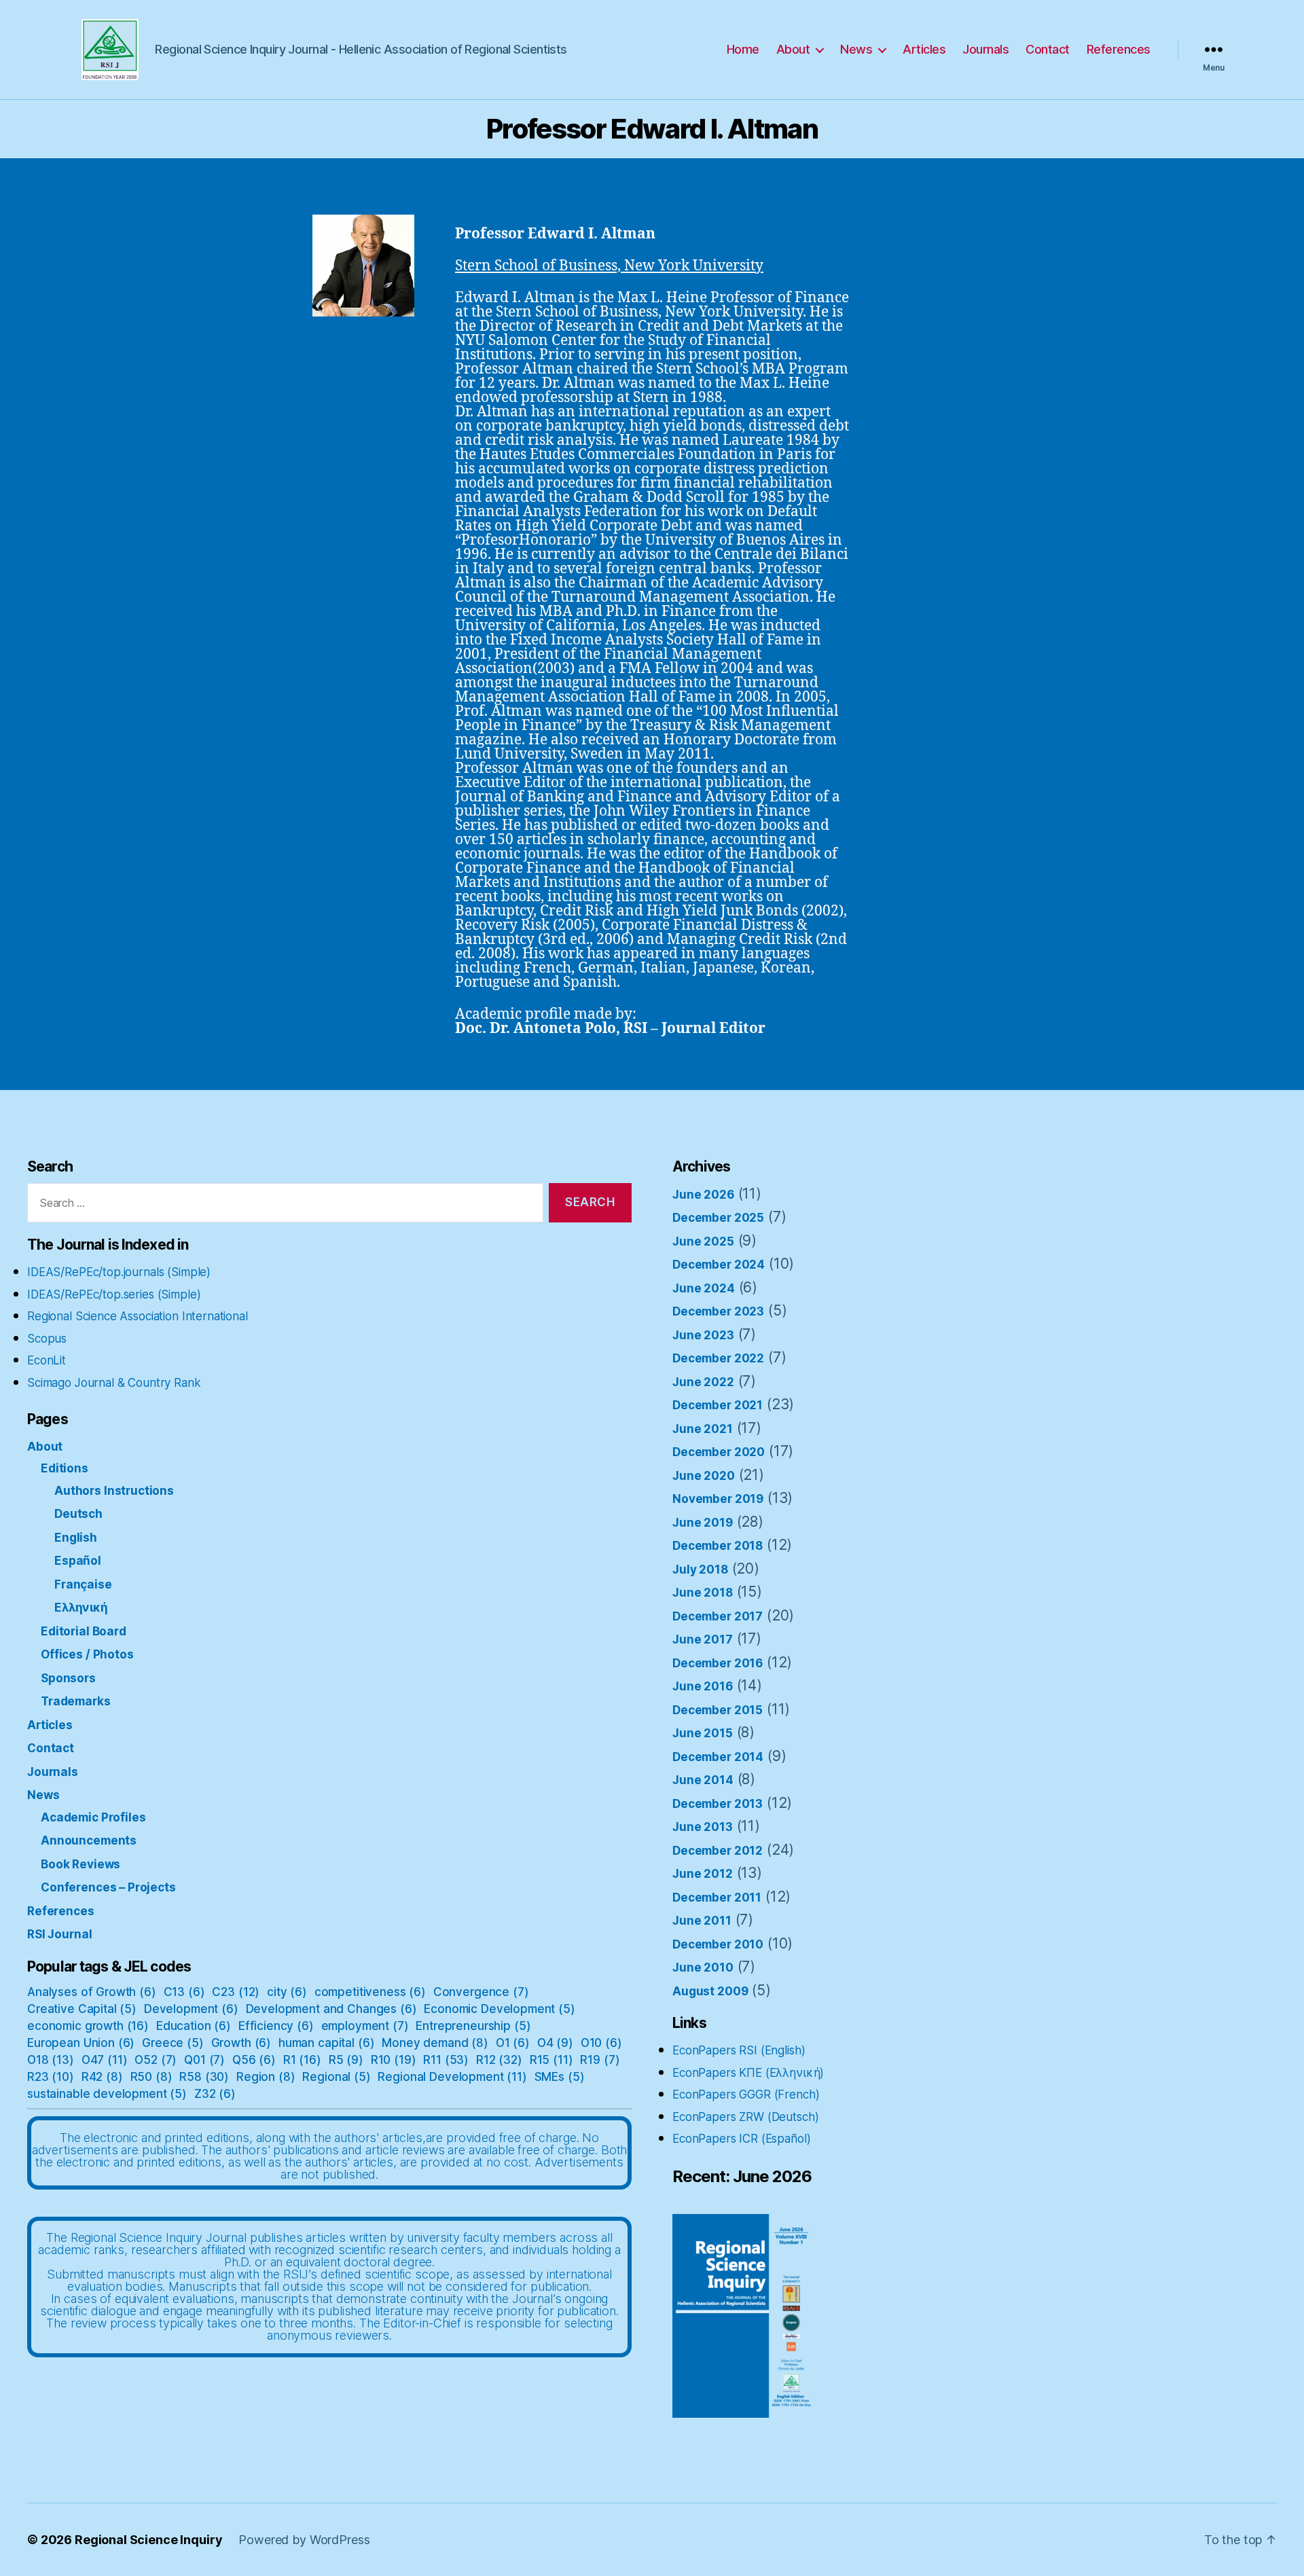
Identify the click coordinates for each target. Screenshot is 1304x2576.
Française (83, 1584)
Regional (336, 2077)
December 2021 (718, 1405)
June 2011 (702, 1921)
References (1119, 49)
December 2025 (718, 1218)
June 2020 (704, 1476)
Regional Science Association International (138, 1316)
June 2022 (703, 1382)
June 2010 (703, 1967)
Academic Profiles (93, 1817)
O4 (555, 2043)
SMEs (560, 2077)
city (287, 1992)
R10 (394, 2060)
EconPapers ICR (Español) (741, 2139)
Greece (173, 2043)
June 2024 (704, 1288)
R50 (151, 2077)
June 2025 (703, 1241)
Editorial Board (84, 1631)
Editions (65, 1468)
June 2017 (703, 1639)
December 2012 (718, 1851)
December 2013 (718, 1804)
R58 (204, 2077)
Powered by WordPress (304, 2540)
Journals (985, 49)
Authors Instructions (114, 1491)
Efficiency (276, 2026)
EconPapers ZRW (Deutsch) (745, 2117)
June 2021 (703, 1429)
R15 (551, 2060)
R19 (600, 2060)
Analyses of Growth (92, 1992)
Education (194, 2026)
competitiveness (370, 1992)
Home (743, 49)
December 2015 (718, 1710)
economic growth (88, 2026)
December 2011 (717, 1898)
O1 (513, 2043)
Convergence (481, 1992)
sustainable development (107, 2094)
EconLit (47, 1360)
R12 (499, 2060)
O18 (51, 2060)
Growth (241, 2043)
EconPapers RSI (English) (739, 2050)
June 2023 (703, 1335)
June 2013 (703, 1827)
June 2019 (703, 1523)
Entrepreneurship (473, 2026)
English (76, 1538)
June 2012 (703, 1874)
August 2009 (710, 1991)
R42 (102, 2077)
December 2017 (718, 1616)
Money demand (435, 2043)
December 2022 (718, 1358)
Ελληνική (81, 1608)
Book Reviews (80, 1864)
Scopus (47, 1339)
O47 (105, 2060)
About (793, 49)
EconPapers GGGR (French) (746, 2094)
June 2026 (703, 1195)
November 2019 (718, 1499)
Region (266, 2077)
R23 (51, 2077)
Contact (1048, 49)
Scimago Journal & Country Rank (114, 1383)
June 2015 (703, 1733)
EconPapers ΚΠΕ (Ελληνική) (748, 2073)
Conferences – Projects (108, 1887)
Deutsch (78, 1514)
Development (191, 2009)
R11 (446, 2060)
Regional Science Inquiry (148, 2540)
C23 (236, 1992)
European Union (81, 2043)
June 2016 (703, 1686)
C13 (184, 1992)
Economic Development (499, 2009)
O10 (601, 2043)
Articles (924, 49)
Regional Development (452, 2077)
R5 (346, 2060)
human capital (326, 2043)
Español (78, 1561)
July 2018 (700, 1570)
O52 (156, 2060)
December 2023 (718, 1311)
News (856, 49)
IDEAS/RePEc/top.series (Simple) (114, 1294)
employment (365, 2026)
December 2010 (718, 1944)
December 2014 (718, 1757)
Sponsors (68, 1678)
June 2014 (703, 1780)
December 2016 (718, 1663)
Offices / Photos (87, 1654)
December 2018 (718, 1546)
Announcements (89, 1840)
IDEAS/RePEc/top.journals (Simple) (119, 1272)
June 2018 (703, 1593)
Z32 (215, 2094)
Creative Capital (82, 2009)
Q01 (204, 2060)
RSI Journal (59, 1934)
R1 (302, 2060)
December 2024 (719, 1265)
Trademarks (76, 1701)
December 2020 (719, 1452)
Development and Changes (331, 2009)
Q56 (254, 2060)
